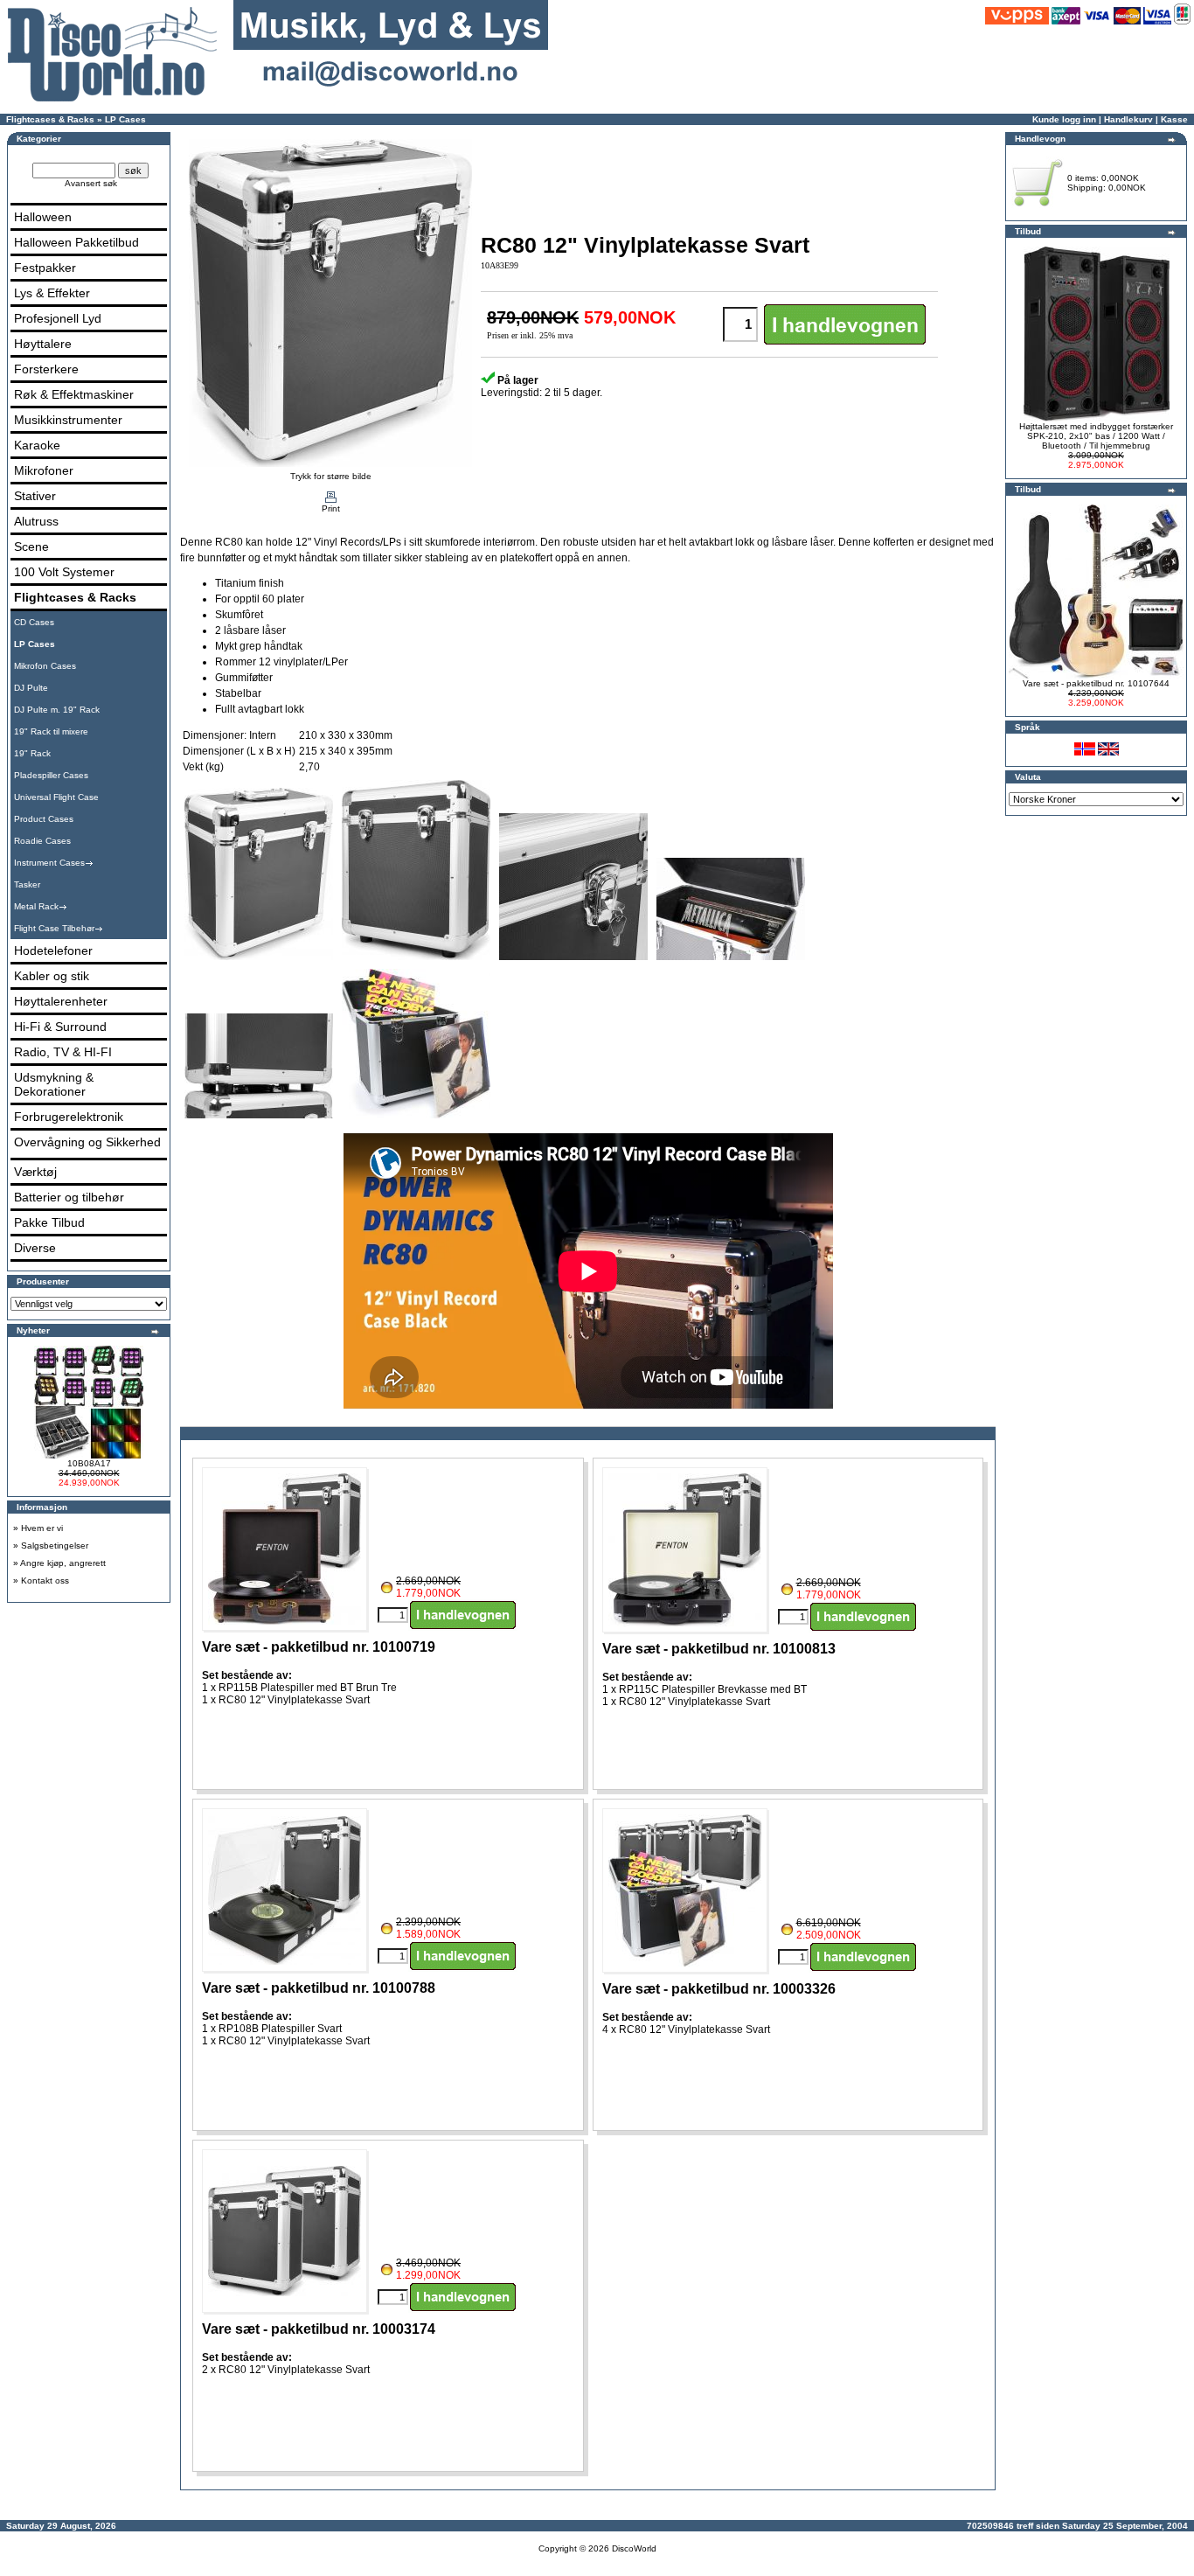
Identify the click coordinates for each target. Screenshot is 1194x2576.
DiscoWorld (634, 2548)
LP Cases (125, 119)
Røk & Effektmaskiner (74, 394)
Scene (31, 547)
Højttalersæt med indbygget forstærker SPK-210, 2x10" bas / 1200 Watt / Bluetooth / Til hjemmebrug (1096, 436)
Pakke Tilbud (49, 1222)
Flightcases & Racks (50, 119)
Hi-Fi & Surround (60, 1027)
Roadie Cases (42, 841)
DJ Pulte (31, 688)
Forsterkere (46, 369)
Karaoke (37, 445)
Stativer (35, 496)
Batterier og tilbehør (69, 1197)
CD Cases (34, 622)
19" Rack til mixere (51, 731)
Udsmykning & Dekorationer (54, 1084)
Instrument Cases (49, 863)
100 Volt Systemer (64, 572)
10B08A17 (89, 1463)
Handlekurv (1128, 119)
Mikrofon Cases (45, 666)
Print (331, 508)
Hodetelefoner (53, 950)
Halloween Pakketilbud (76, 242)
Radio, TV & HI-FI (63, 1052)
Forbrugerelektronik (69, 1117)
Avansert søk (91, 183)
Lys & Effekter (52, 293)
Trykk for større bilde (331, 476)
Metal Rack (36, 906)
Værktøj (35, 1172)
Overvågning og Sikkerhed (87, 1142)
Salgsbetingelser (55, 1546)
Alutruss (36, 521)
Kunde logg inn (1064, 119)
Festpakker (45, 268)
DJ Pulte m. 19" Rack (57, 710)
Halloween (43, 217)
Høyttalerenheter (61, 1001)
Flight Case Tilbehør (54, 928)
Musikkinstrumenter (68, 420)
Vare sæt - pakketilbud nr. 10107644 (1096, 683)
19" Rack (32, 753)
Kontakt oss (45, 1580)
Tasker (27, 884)
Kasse (1174, 119)
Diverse (35, 1248)
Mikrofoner (44, 470)
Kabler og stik (52, 976)
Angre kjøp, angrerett (63, 1563)
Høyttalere (43, 344)
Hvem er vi (42, 1528)
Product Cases (44, 819)
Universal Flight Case (56, 797)
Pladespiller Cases (51, 775)
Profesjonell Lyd (58, 318)
